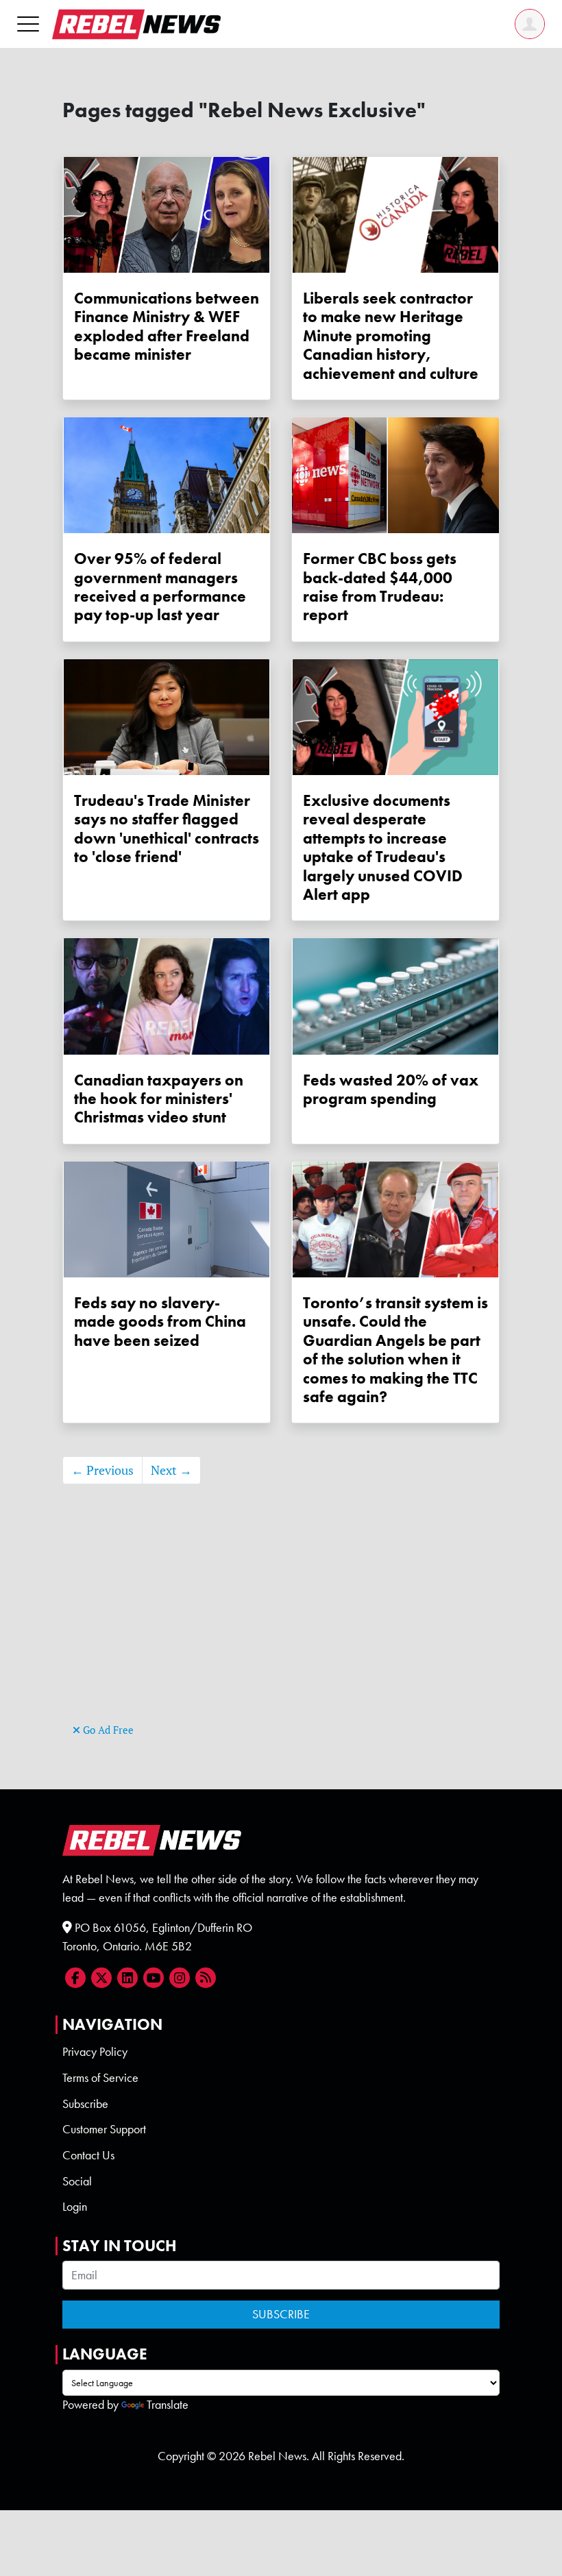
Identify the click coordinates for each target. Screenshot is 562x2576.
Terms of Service (100, 2078)
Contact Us (88, 2155)
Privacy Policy (95, 2052)
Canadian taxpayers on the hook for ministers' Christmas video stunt (159, 1099)
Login (75, 2207)
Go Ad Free (107, 1730)
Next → (171, 1470)
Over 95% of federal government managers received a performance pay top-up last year (160, 587)
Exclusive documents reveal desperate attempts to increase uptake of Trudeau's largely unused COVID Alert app (383, 848)
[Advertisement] (281, 1624)
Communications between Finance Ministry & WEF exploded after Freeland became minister (167, 327)
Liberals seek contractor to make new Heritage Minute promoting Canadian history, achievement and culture (391, 336)
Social (77, 2181)
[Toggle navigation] (28, 24)
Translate (168, 2405)
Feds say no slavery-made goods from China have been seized (160, 1322)
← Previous (102, 1470)
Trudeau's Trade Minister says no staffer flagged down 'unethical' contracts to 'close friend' (167, 829)
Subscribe (85, 2104)
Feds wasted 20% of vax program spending (391, 1090)
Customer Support (104, 2129)
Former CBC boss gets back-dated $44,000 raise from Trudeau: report (380, 587)
